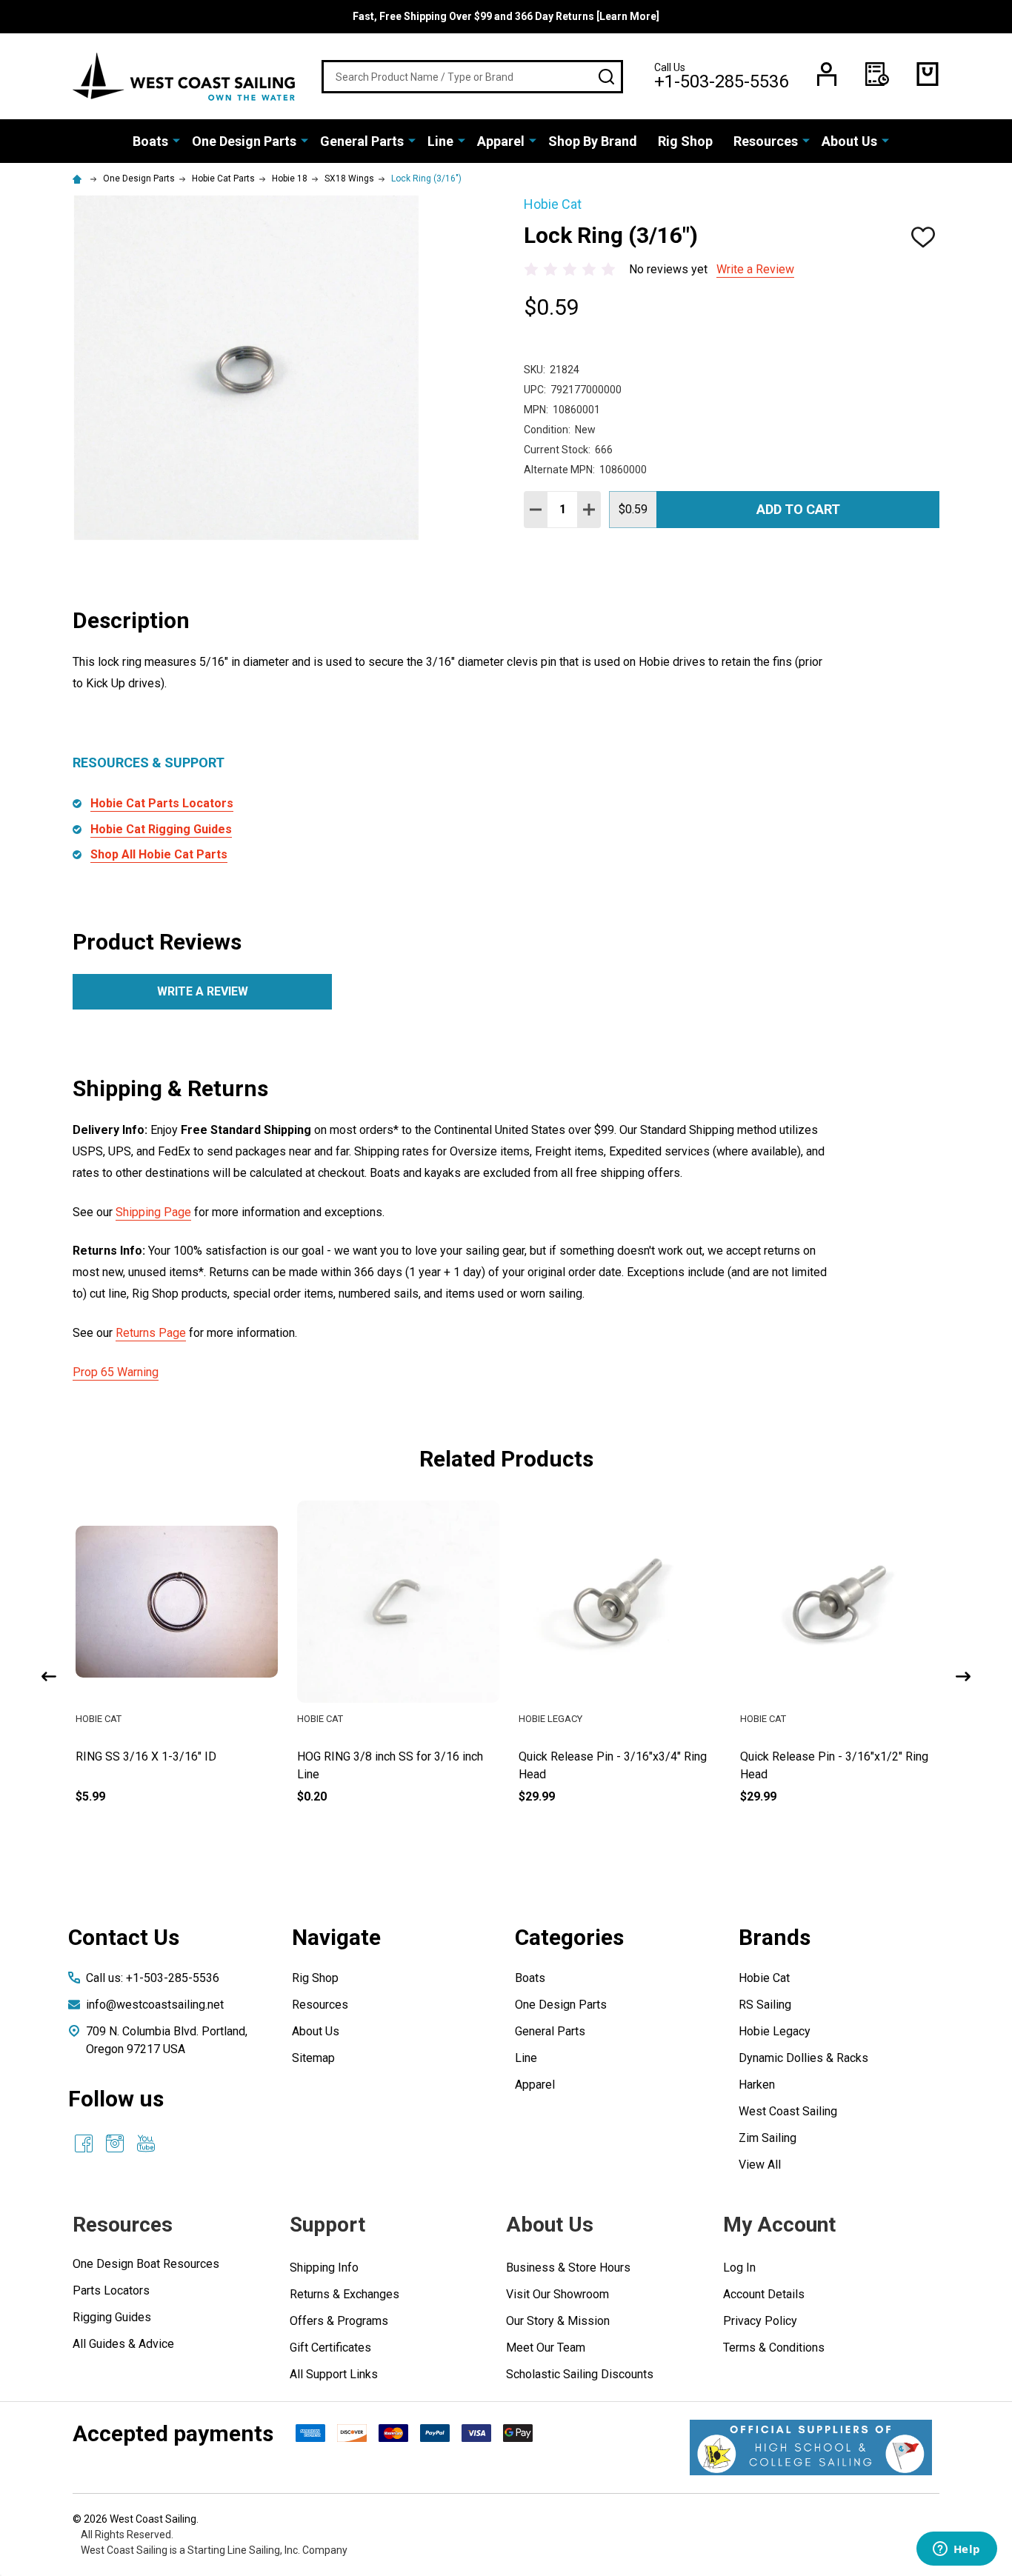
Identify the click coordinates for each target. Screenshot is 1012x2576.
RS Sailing (765, 2005)
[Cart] (928, 74)
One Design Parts (244, 141)
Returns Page (151, 1333)
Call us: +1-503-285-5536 (153, 1978)
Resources (766, 141)
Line (440, 141)
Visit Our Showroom (557, 2294)
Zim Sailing (768, 2138)
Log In (739, 2268)
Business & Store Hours (568, 2268)
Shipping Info (324, 2268)
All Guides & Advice (123, 2344)
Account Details (764, 2294)
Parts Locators (111, 2290)
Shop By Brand (593, 141)
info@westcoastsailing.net (155, 2005)
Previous (49, 1676)
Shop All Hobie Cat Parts (159, 854)
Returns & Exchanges (344, 2294)
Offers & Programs (339, 2321)
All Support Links (334, 2374)
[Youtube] (146, 2143)
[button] (811, 2447)
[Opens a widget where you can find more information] (956, 2550)
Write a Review (755, 269)
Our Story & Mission (558, 2321)
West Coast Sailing (788, 2111)
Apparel (501, 141)
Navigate (336, 1937)
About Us (849, 141)
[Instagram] (115, 2143)
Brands (775, 1937)
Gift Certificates (330, 2348)
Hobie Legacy (775, 2031)
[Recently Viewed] (877, 74)
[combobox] (472, 77)
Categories (569, 1937)
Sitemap (313, 2058)
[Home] (79, 178)
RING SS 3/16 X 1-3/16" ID (144, 1756)
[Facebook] (84, 2143)
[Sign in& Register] (827, 74)
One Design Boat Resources (146, 2264)
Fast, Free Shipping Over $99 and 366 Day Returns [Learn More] (506, 16)
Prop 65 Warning (116, 1372)
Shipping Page (153, 1212)
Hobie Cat (764, 1978)
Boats (150, 141)
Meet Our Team (546, 2348)
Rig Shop (685, 141)
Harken (757, 2085)
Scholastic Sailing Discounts (580, 2374)
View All (760, 2165)
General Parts (362, 141)
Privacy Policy (760, 2321)
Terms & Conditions (774, 2348)
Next (963, 1676)
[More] (176, 140)
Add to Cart (798, 509)
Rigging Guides (112, 2317)
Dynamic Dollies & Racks (803, 2058)
